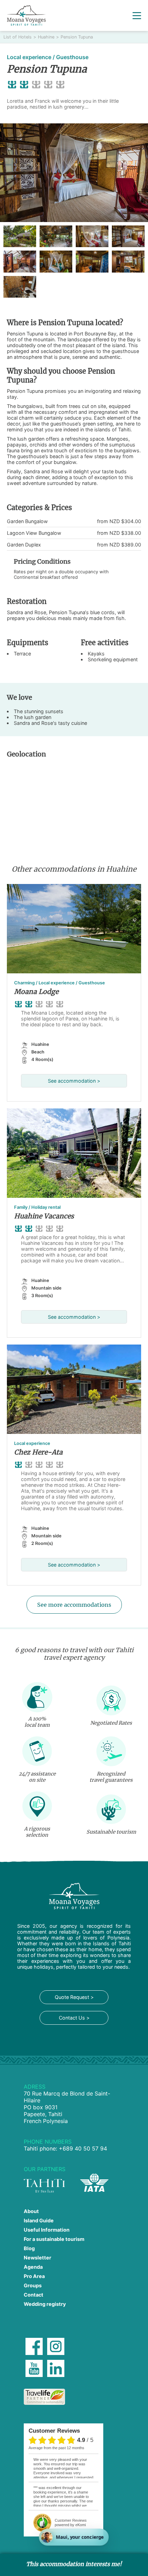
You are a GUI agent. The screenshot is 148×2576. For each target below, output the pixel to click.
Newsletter (38, 2258)
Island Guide (39, 2220)
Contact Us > (74, 2018)
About (31, 2211)
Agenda (33, 2267)
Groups (33, 2285)
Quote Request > (74, 1997)
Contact (34, 2295)
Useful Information (47, 2230)
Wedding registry (45, 2304)
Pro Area (34, 2276)
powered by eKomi (71, 2523)
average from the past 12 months (56, 2448)
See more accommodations (74, 1605)
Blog (29, 2248)
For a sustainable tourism (54, 2239)
